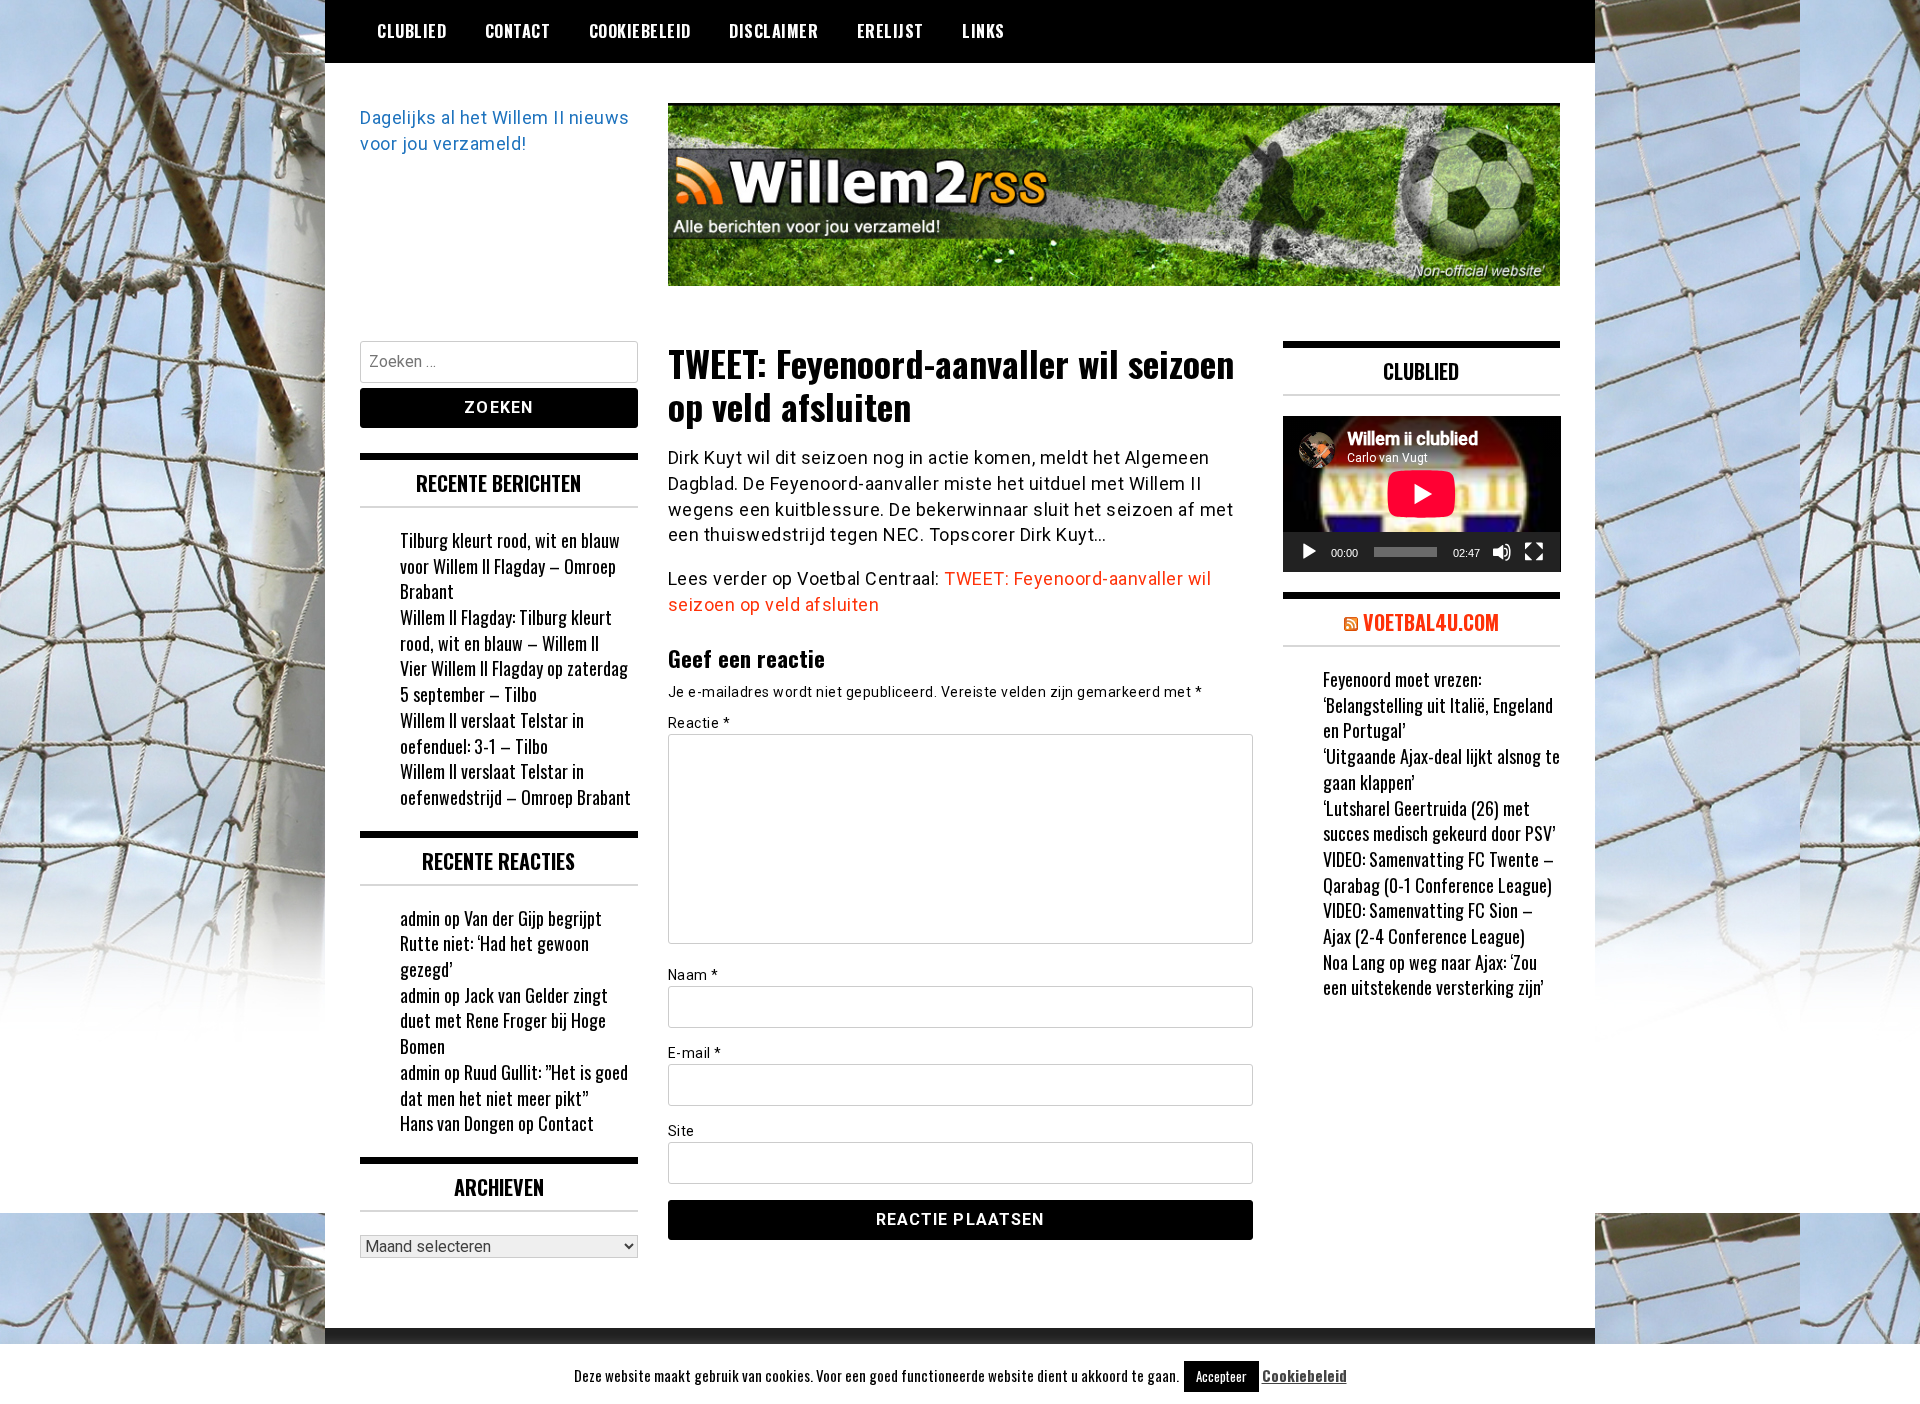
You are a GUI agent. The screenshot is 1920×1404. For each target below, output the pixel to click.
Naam (693, 975)
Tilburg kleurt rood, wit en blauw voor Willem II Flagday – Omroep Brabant (510, 565)
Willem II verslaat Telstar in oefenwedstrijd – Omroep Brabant (515, 784)
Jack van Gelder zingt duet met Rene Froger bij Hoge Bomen (504, 1020)
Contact (518, 31)
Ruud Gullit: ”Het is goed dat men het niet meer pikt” (514, 1085)
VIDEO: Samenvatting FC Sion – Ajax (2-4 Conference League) (1428, 923)
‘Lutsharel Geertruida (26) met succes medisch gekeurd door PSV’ (1439, 821)
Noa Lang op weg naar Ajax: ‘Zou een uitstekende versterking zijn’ (1433, 975)
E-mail (695, 1053)
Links (983, 31)
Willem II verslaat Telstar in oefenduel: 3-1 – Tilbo (492, 733)
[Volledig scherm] (1534, 552)
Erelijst (890, 31)
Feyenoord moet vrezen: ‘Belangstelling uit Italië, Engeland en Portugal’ (1438, 704)
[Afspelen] (1309, 552)
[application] (1422, 494)
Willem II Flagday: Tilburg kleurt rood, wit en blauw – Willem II (506, 630)
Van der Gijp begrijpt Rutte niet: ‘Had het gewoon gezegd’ (501, 943)
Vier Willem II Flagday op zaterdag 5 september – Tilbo (514, 681)
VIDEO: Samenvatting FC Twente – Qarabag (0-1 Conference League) (1438, 872)
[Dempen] (1502, 552)
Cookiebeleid (640, 31)
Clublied (411, 31)
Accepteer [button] (1221, 1376)
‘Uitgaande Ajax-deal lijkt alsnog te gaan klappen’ (1441, 769)
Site (681, 1131)
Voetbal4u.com (1431, 622)
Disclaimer (773, 31)
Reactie (699, 723)
